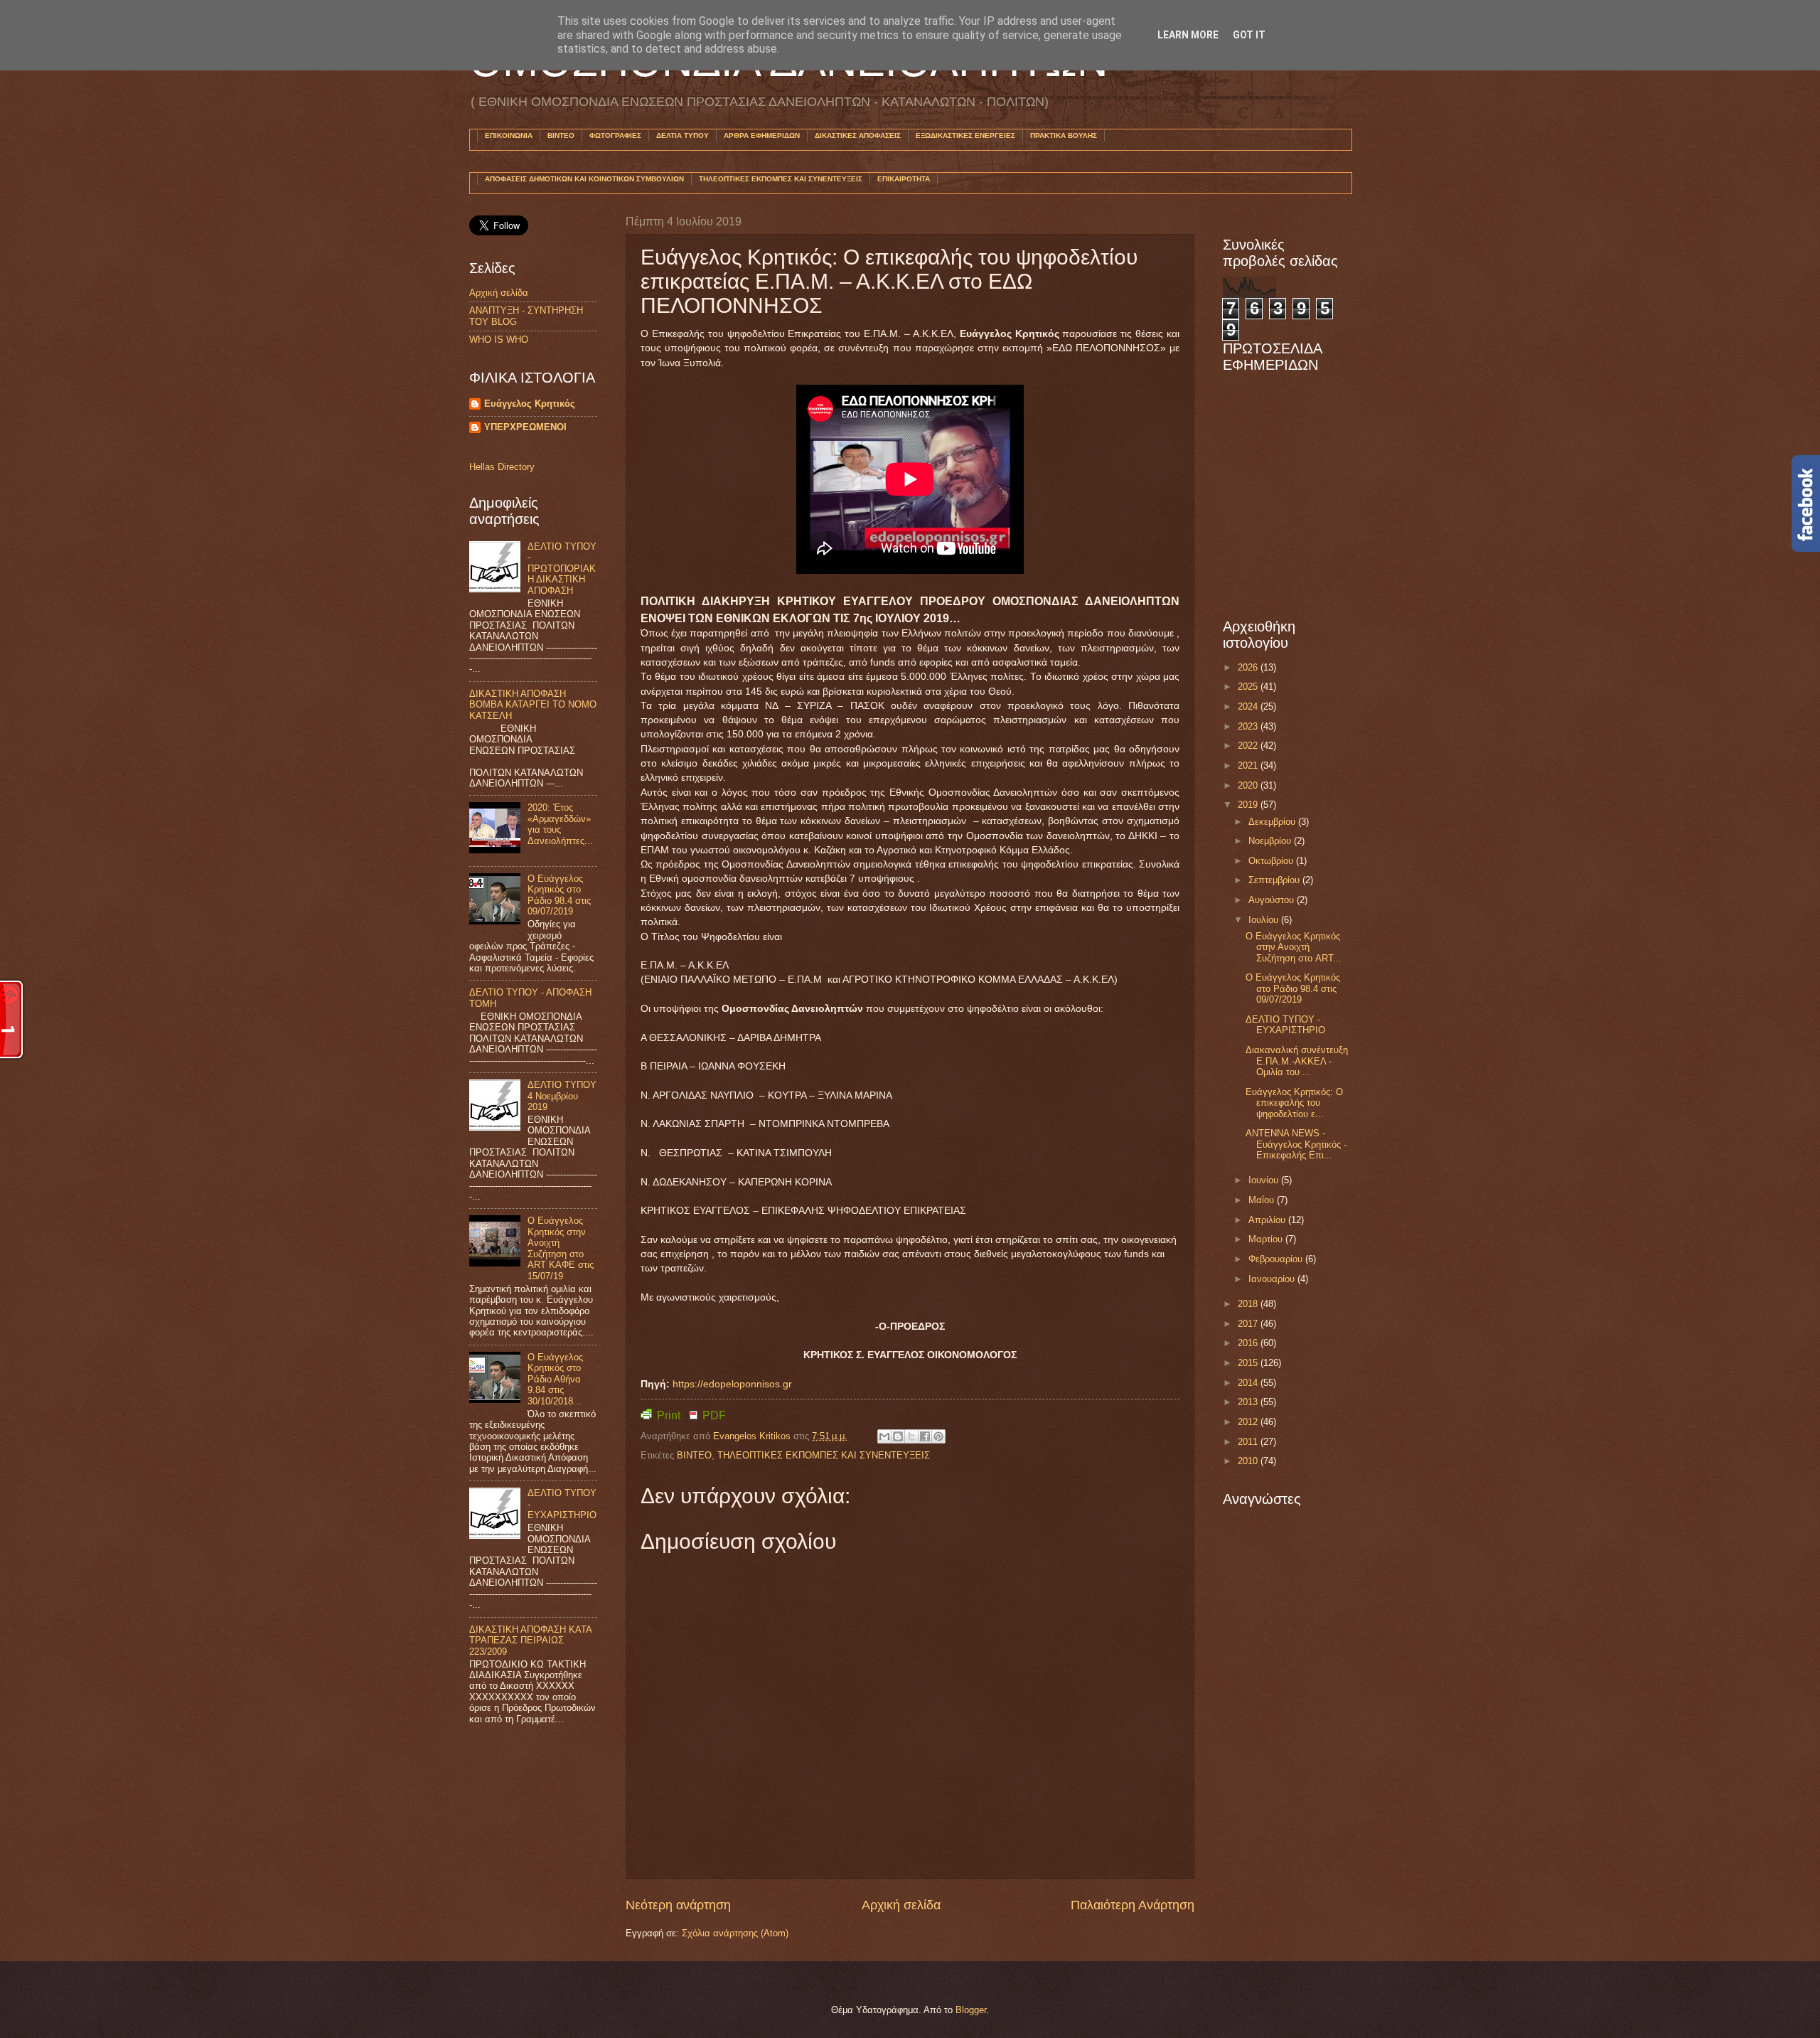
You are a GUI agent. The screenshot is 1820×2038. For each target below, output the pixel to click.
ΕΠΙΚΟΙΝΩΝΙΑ (509, 135)
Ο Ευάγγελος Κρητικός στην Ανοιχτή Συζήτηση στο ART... (1294, 947)
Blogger (971, 2010)
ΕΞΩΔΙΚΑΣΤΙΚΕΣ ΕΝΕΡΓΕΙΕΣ (965, 135)
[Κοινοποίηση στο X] (911, 1436)
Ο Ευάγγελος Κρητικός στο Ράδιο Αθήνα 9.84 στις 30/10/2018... (555, 1379)
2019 (1249, 805)
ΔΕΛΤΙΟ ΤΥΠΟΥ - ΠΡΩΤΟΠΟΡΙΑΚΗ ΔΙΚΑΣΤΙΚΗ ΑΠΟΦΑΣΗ (562, 569)
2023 (1249, 726)
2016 (1249, 1343)
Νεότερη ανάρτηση (678, 1905)
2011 (1249, 1442)
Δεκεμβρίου (1273, 822)
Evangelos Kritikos (753, 1436)
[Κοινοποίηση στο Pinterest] (938, 1436)
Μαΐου (1263, 1200)
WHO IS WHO (499, 340)
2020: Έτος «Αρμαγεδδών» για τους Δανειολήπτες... (560, 824)
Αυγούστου (1273, 900)
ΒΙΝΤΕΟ (561, 135)
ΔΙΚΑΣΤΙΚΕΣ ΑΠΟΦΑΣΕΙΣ (858, 135)
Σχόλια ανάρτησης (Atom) (735, 1933)
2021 (1249, 765)
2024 (1249, 706)
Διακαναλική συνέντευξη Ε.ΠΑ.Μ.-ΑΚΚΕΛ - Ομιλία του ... (1297, 1061)
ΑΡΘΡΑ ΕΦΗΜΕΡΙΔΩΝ (762, 135)
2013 (1249, 1402)
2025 (1249, 687)
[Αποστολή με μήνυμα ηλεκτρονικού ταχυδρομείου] (884, 1436)
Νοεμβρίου (1271, 841)
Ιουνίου (1265, 1180)
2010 (1249, 1461)
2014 (1249, 1383)
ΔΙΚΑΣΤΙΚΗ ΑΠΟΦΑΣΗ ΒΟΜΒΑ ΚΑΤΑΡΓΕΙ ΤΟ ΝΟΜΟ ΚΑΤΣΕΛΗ (533, 705)
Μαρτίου (1267, 1239)
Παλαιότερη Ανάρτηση (1133, 1905)
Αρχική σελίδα (901, 1905)
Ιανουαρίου (1273, 1279)
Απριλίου (1268, 1220)
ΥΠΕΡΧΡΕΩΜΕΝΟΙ (525, 427)
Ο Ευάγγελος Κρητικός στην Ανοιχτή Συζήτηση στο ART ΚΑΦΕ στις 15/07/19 (561, 1248)
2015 (1249, 1363)
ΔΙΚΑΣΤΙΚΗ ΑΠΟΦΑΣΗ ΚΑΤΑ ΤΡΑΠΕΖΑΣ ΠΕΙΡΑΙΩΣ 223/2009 (530, 1640)
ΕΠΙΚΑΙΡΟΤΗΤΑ (904, 179)
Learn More (1188, 35)
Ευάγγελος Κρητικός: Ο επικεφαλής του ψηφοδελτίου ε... (1294, 1103)
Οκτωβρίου (1272, 861)
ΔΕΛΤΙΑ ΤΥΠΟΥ (682, 135)
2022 (1249, 746)
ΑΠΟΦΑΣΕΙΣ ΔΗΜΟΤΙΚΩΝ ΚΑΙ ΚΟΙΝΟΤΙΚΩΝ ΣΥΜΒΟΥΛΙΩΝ (584, 179)
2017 (1249, 1324)
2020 (1249, 785)
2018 (1249, 1304)
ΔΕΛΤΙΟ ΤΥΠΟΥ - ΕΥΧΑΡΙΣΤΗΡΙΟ (1285, 1025)
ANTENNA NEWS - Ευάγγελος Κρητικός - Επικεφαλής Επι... (1296, 1144)
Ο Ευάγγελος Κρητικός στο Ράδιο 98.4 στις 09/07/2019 (559, 895)
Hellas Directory (502, 467)
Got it (1249, 35)
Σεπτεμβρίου (1275, 880)
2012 (1249, 1422)
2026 (1249, 667)
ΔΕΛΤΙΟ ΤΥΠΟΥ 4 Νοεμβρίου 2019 (562, 1096)
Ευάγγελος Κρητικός (530, 404)
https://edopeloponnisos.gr (732, 1384)
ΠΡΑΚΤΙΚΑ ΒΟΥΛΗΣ (1064, 135)
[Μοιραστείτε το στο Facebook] (925, 1436)
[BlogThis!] (898, 1436)
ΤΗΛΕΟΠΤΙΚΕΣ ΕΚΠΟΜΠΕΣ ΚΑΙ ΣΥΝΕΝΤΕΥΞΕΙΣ (781, 179)
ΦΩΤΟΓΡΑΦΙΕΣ (615, 135)
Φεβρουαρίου (1277, 1259)
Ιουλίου (1265, 920)
